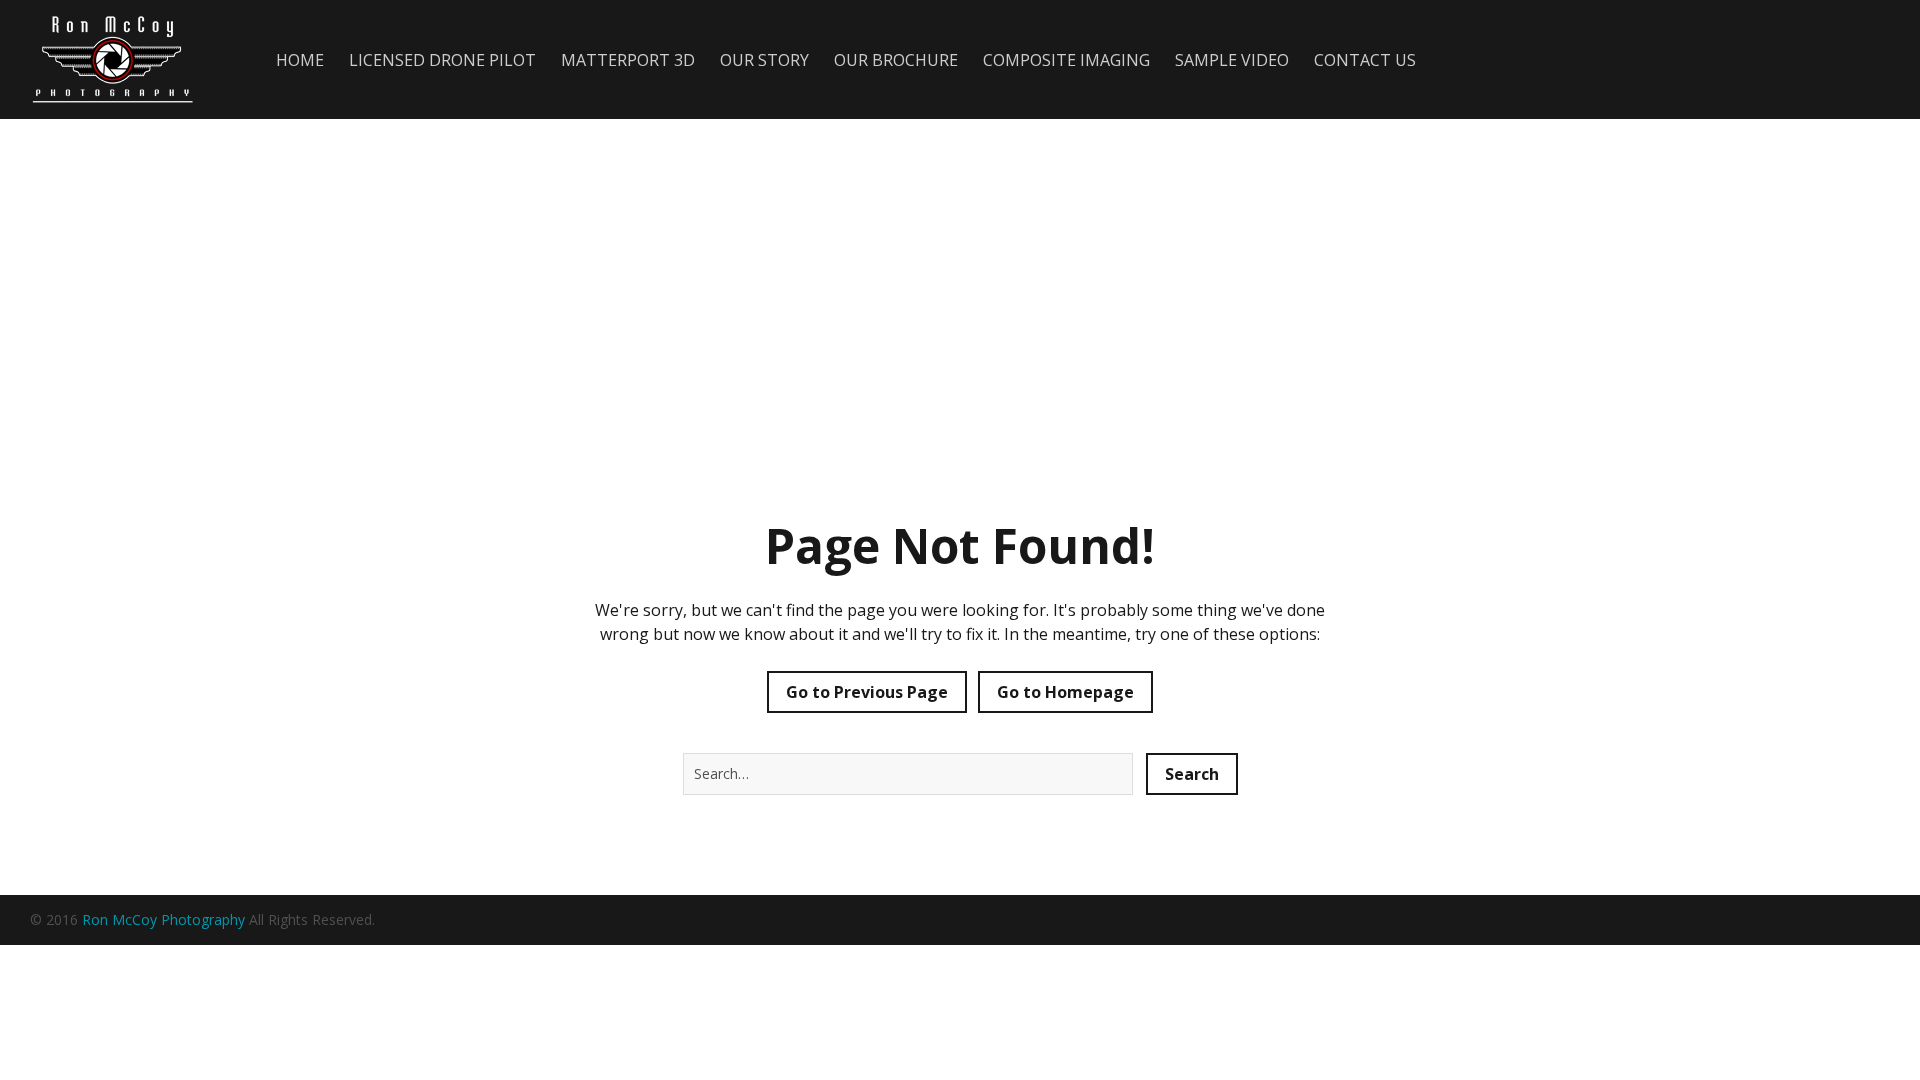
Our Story (764, 60)
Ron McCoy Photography (163, 919)
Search (1192, 774)
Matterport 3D (628, 60)
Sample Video (1232, 60)
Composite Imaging (1066, 60)
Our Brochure (896, 60)
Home (300, 60)
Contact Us (1365, 60)
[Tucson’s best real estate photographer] (123, 59)
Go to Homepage (1065, 692)
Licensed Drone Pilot (442, 60)
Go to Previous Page (867, 692)
